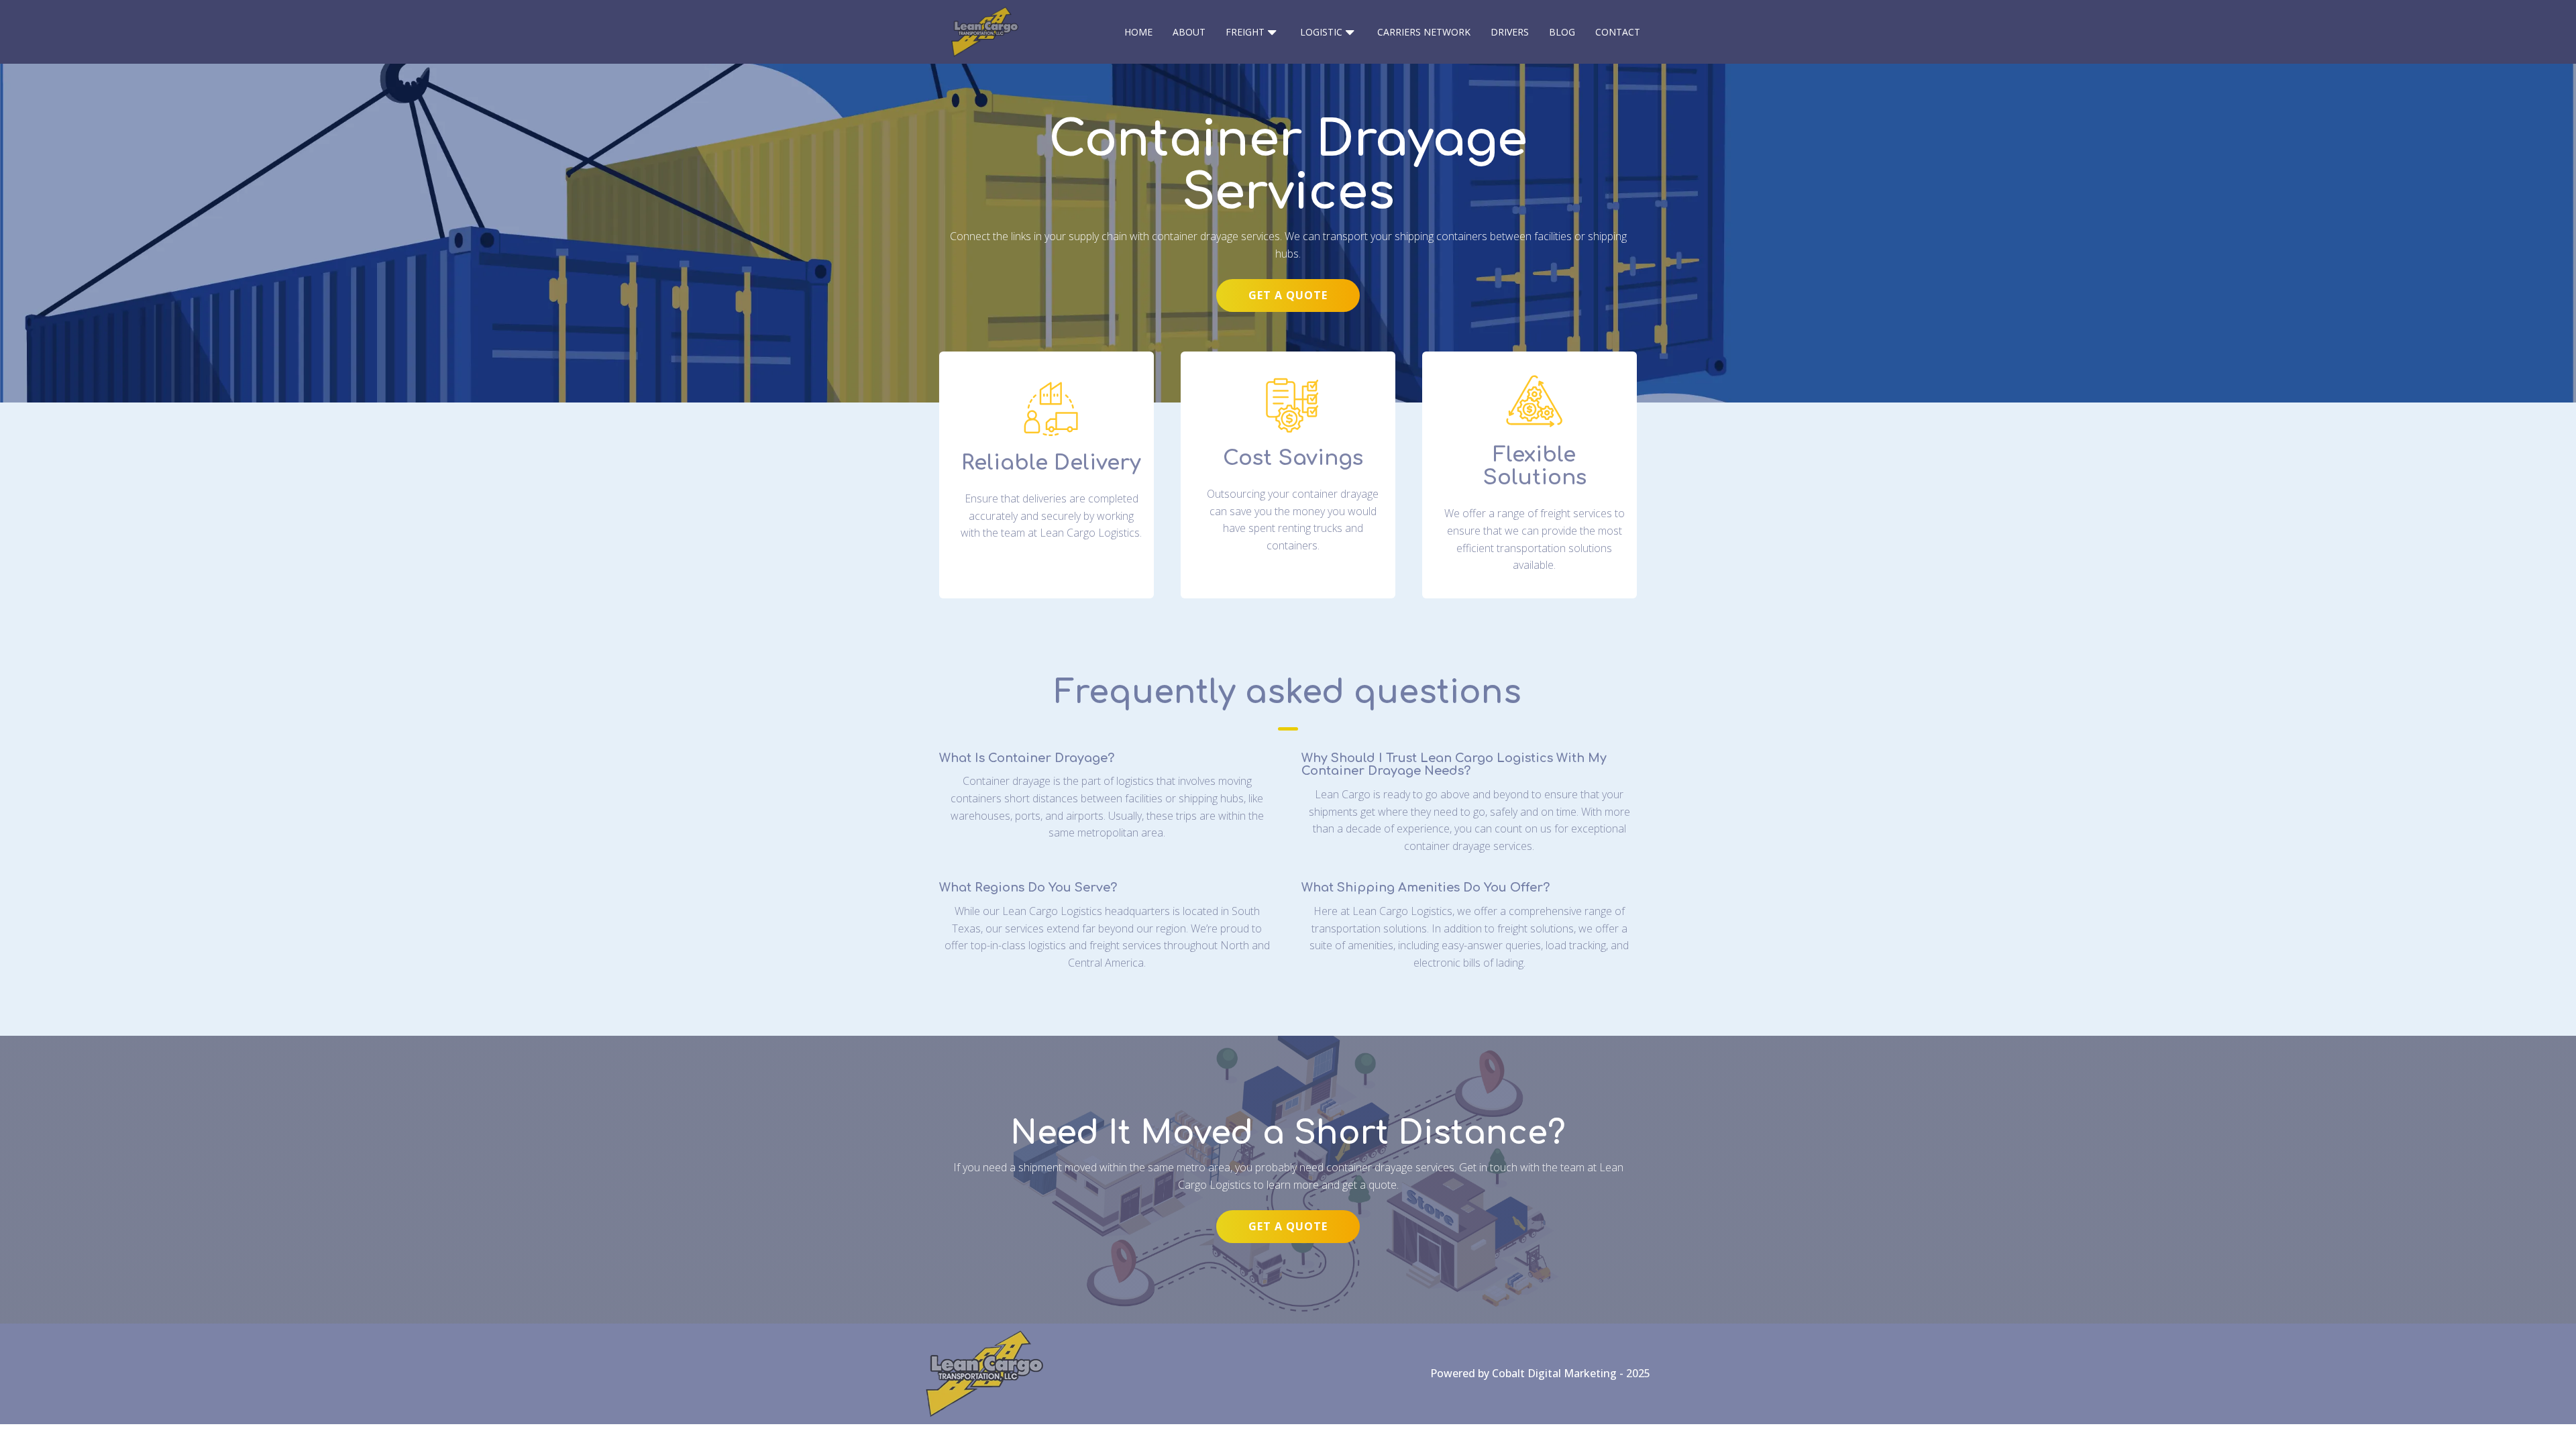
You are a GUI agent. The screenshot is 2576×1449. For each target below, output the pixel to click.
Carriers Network (1424, 32)
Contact (1618, 32)
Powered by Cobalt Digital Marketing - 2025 (1540, 1373)
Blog (1562, 32)
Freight (1245, 32)
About (1189, 32)
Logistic (1321, 32)
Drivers (1510, 32)
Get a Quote (1288, 295)
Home (1138, 32)
